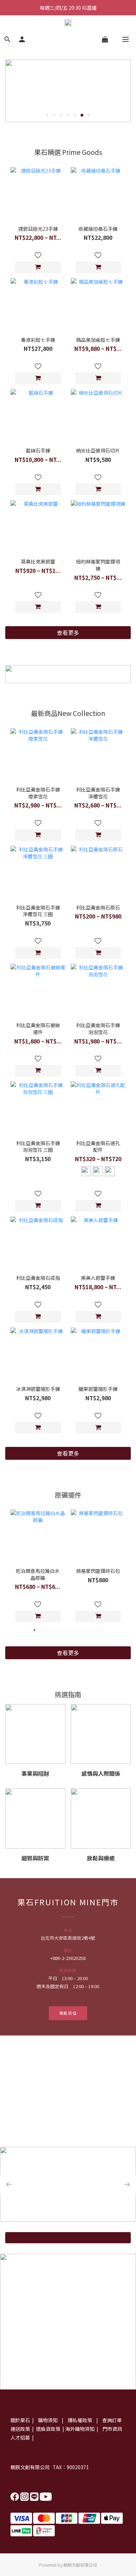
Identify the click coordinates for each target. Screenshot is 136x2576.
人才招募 (20, 2437)
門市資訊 (112, 2429)
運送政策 (20, 2429)
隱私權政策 (80, 2420)
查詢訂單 (112, 2420)
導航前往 (68, 2013)
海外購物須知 (80, 2429)
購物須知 (48, 2420)
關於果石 (20, 2420)
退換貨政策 (48, 2429)
